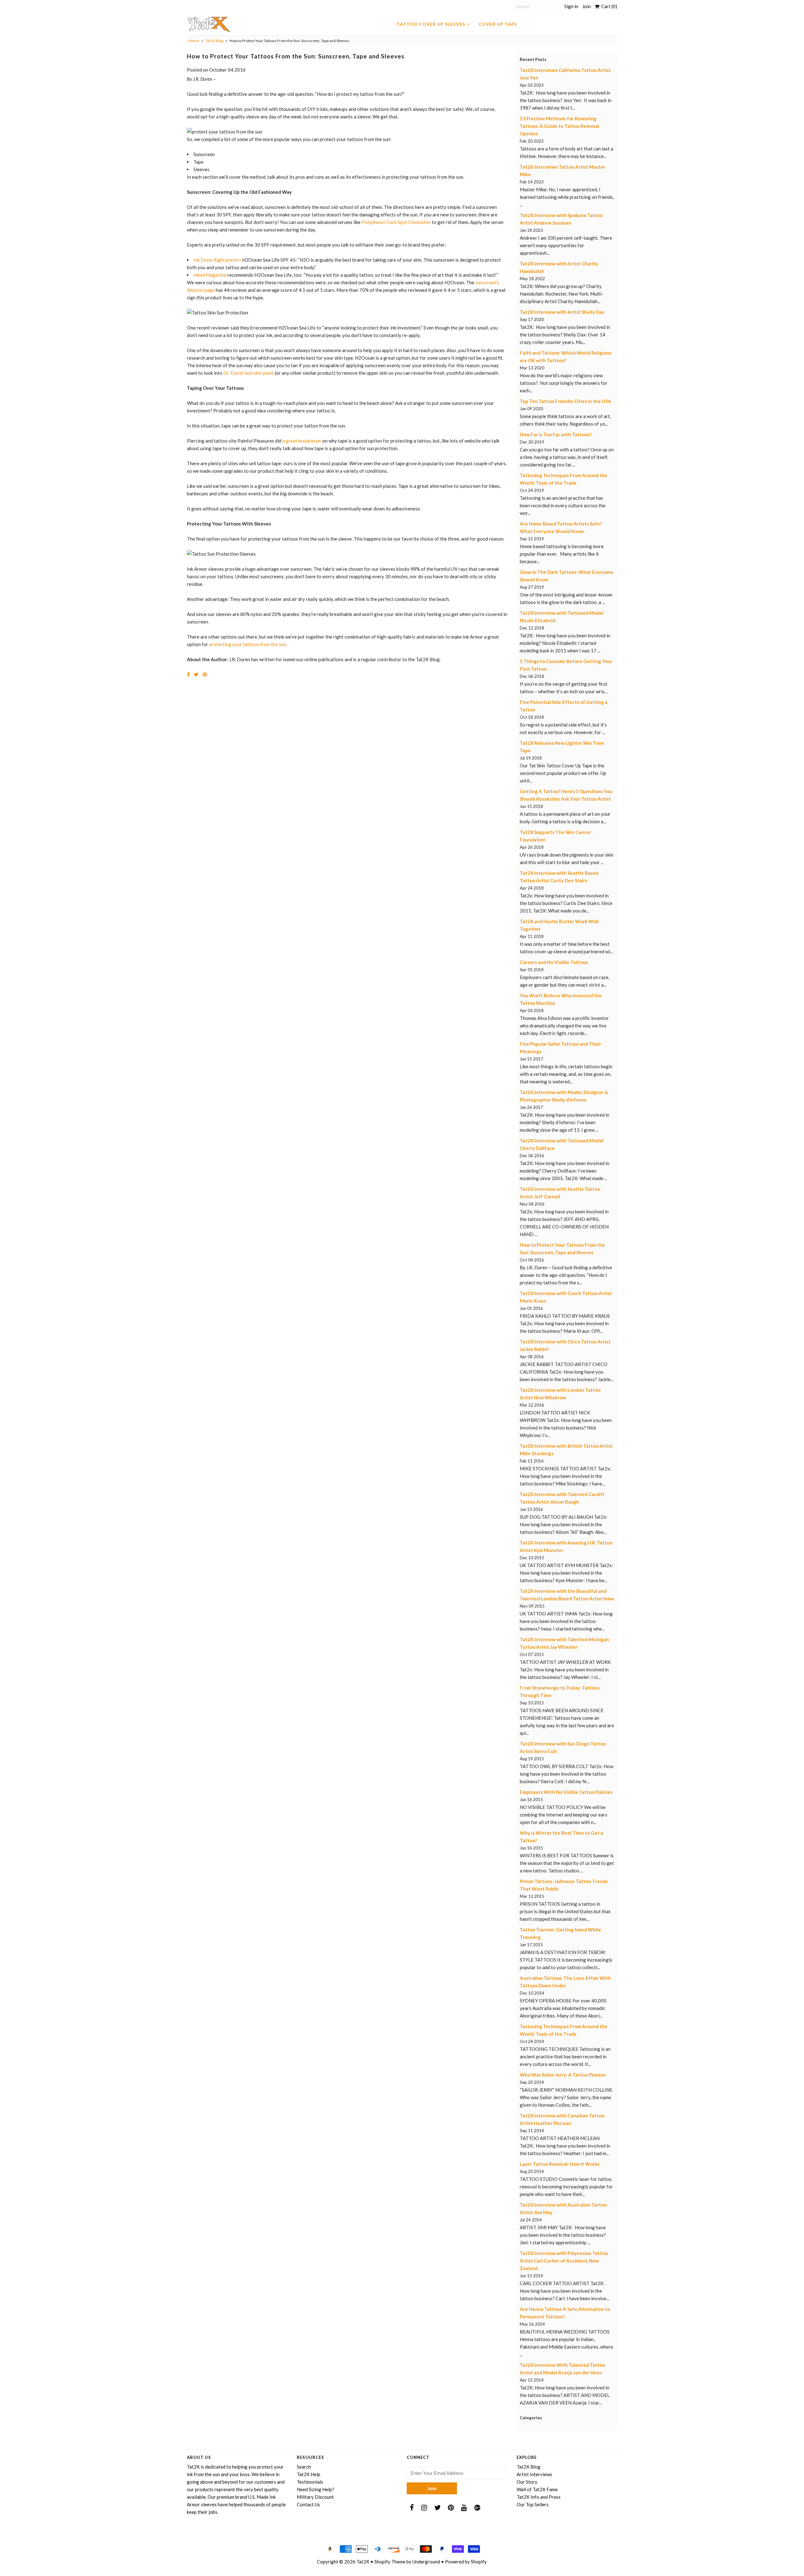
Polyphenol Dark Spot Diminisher (396, 222)
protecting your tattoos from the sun (248, 644)
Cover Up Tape (498, 24)
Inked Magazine (210, 275)
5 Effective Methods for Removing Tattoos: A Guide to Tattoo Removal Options (560, 126)
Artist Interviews (534, 2474)
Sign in (571, 6)
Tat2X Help (309, 2474)
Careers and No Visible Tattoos (554, 962)
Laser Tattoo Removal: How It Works (560, 2164)
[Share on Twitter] (196, 674)
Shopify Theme (390, 2562)
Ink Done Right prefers (217, 260)
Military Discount (315, 2497)
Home (194, 41)
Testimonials (310, 2482)
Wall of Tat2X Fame (537, 2489)
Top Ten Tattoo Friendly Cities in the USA (565, 401)
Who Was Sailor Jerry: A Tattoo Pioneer (563, 2075)
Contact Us (308, 2504)
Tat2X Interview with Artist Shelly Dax (562, 312)
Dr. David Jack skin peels (249, 373)
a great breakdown (302, 441)
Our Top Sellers (533, 2504)
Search (304, 2467)
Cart (608, 6)
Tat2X (363, 2562)
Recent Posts (533, 59)
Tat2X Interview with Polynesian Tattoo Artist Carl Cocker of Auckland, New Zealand (564, 2261)
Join (587, 6)
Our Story (527, 2482)
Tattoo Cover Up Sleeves (431, 24)
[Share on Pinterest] (205, 674)
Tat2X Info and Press (539, 2497)
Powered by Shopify (466, 2562)
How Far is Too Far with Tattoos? (556, 434)
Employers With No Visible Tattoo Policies (566, 1792)
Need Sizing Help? (315, 2489)
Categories (531, 2418)
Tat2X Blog (214, 41)
